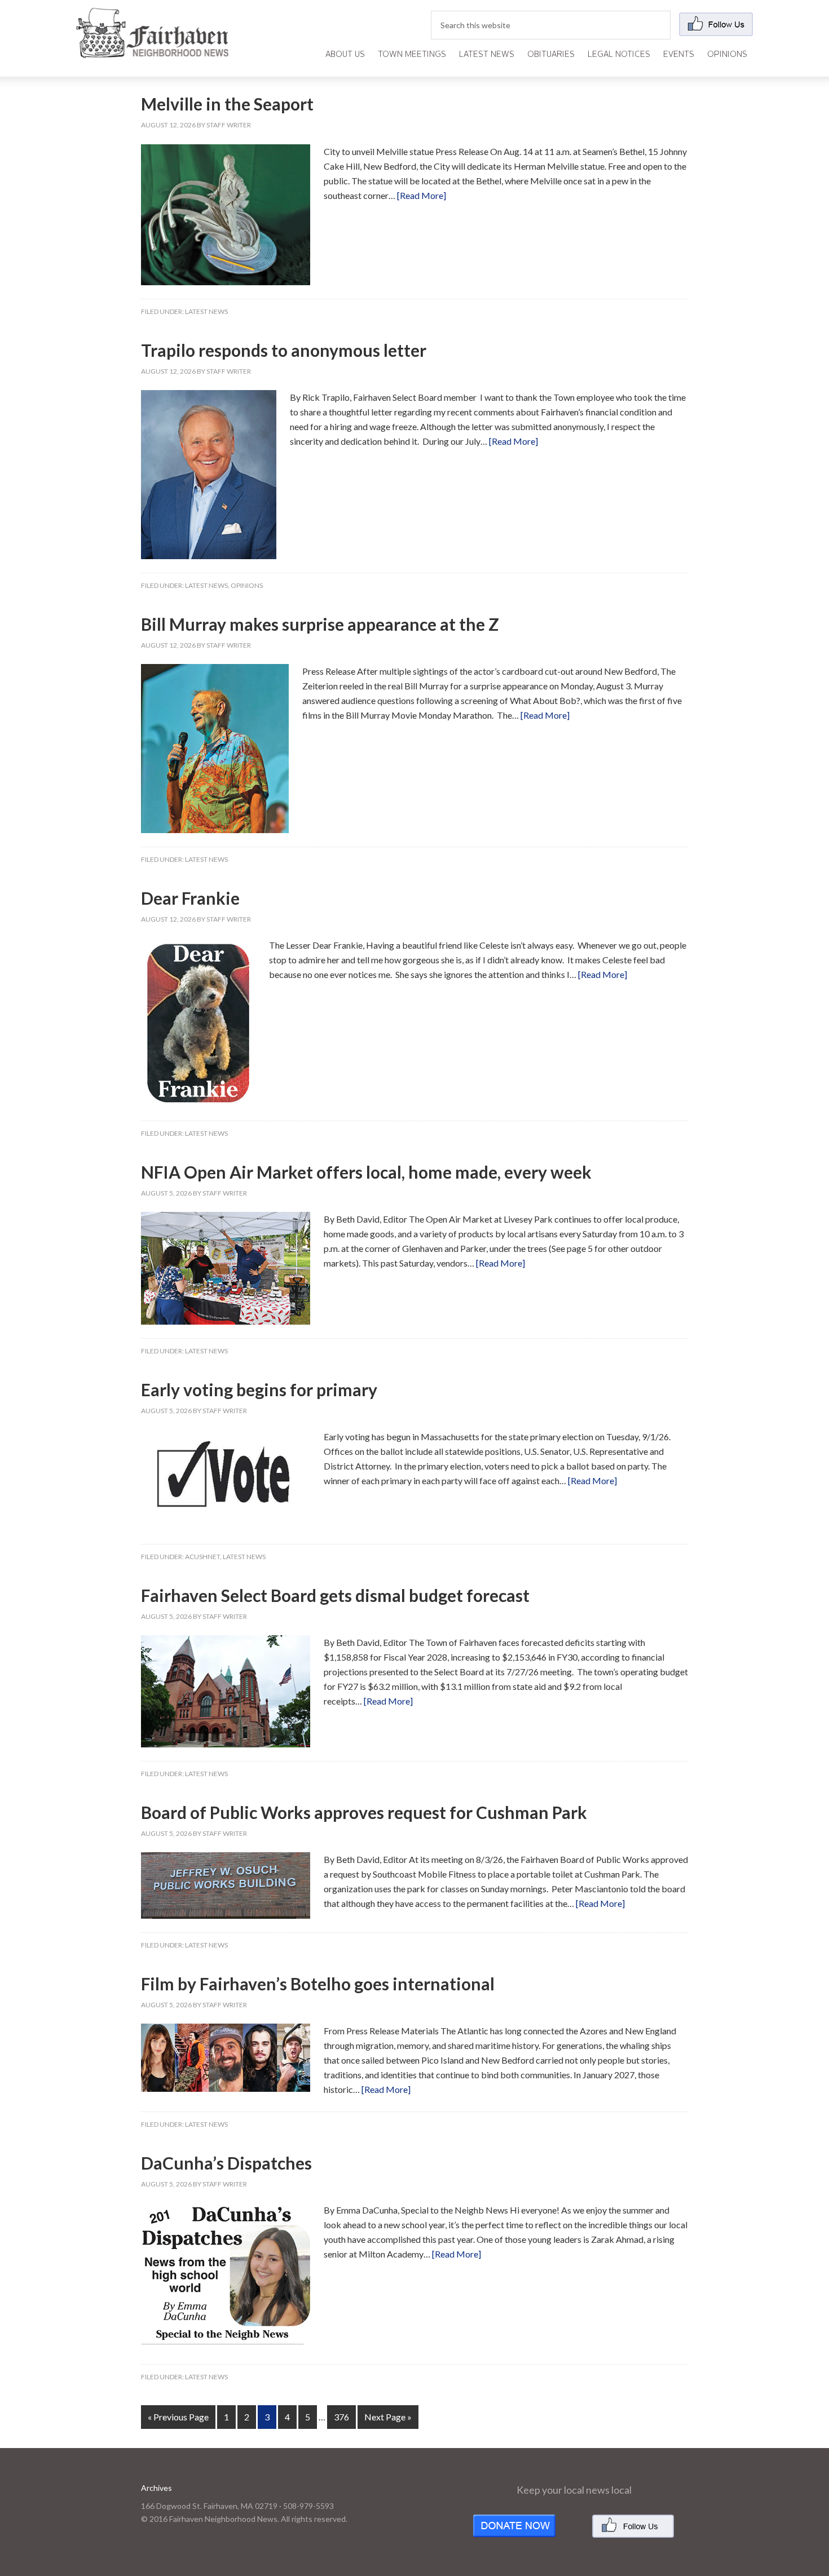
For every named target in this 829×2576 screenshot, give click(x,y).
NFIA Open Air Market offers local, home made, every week (366, 1172)
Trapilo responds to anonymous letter (284, 350)
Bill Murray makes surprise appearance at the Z (320, 624)
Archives (156, 2488)
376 (341, 2417)
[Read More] (422, 195)
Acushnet (202, 1557)
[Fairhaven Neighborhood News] (152, 49)
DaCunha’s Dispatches (226, 2163)
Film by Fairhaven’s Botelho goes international (318, 1984)
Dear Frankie (190, 898)
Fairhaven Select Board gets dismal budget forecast (335, 1595)
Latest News (206, 311)
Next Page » (388, 2417)
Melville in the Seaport (227, 104)
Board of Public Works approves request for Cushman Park (364, 1812)
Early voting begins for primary (259, 1389)
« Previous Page (178, 2417)
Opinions (247, 585)
